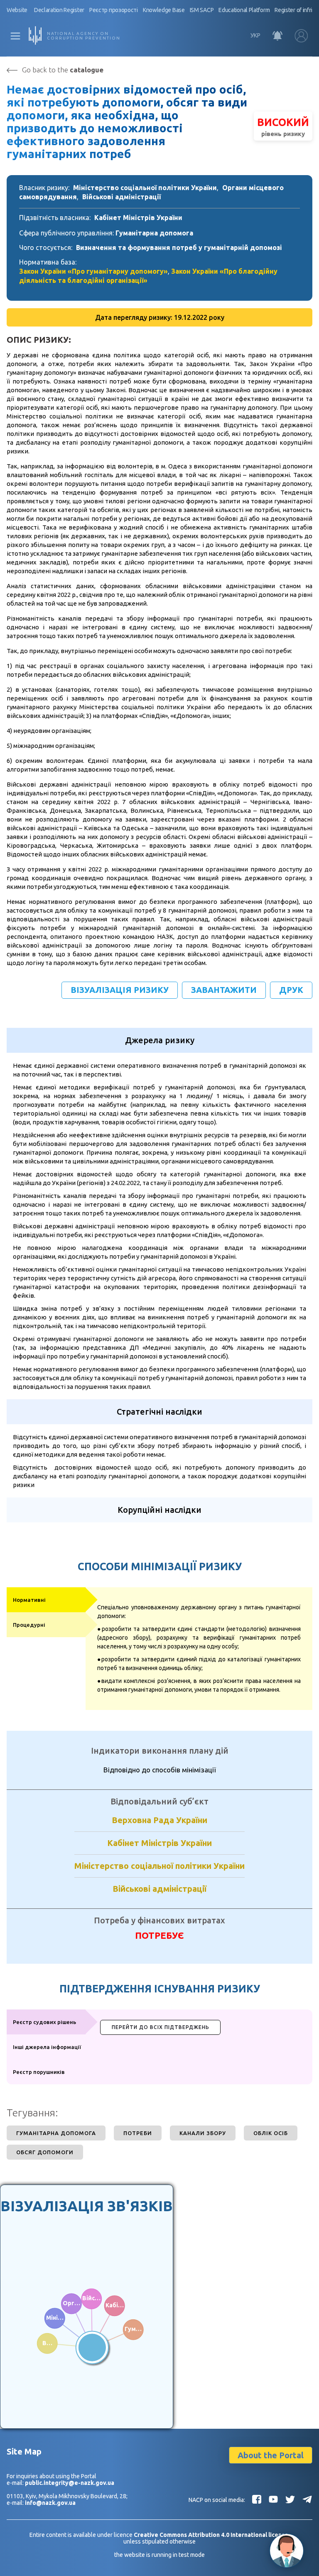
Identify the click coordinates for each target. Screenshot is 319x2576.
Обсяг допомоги (45, 2152)
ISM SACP (202, 10)
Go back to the (63, 70)
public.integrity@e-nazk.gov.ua (70, 2483)
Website (17, 10)
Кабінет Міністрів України (138, 218)
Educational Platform (244, 10)
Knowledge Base (164, 10)
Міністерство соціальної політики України (145, 188)
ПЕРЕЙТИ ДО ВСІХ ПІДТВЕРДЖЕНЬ (161, 2027)
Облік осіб (271, 2133)
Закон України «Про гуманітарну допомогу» (93, 271)
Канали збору (203, 2133)
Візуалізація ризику (120, 990)
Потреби (138, 2133)
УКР (255, 35)
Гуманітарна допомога (154, 233)
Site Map (24, 2451)
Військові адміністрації (121, 197)
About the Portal (271, 2455)
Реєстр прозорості (114, 10)
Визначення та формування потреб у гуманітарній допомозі (179, 247)
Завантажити (224, 990)
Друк (291, 990)
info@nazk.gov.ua (50, 2503)
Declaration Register (59, 10)
